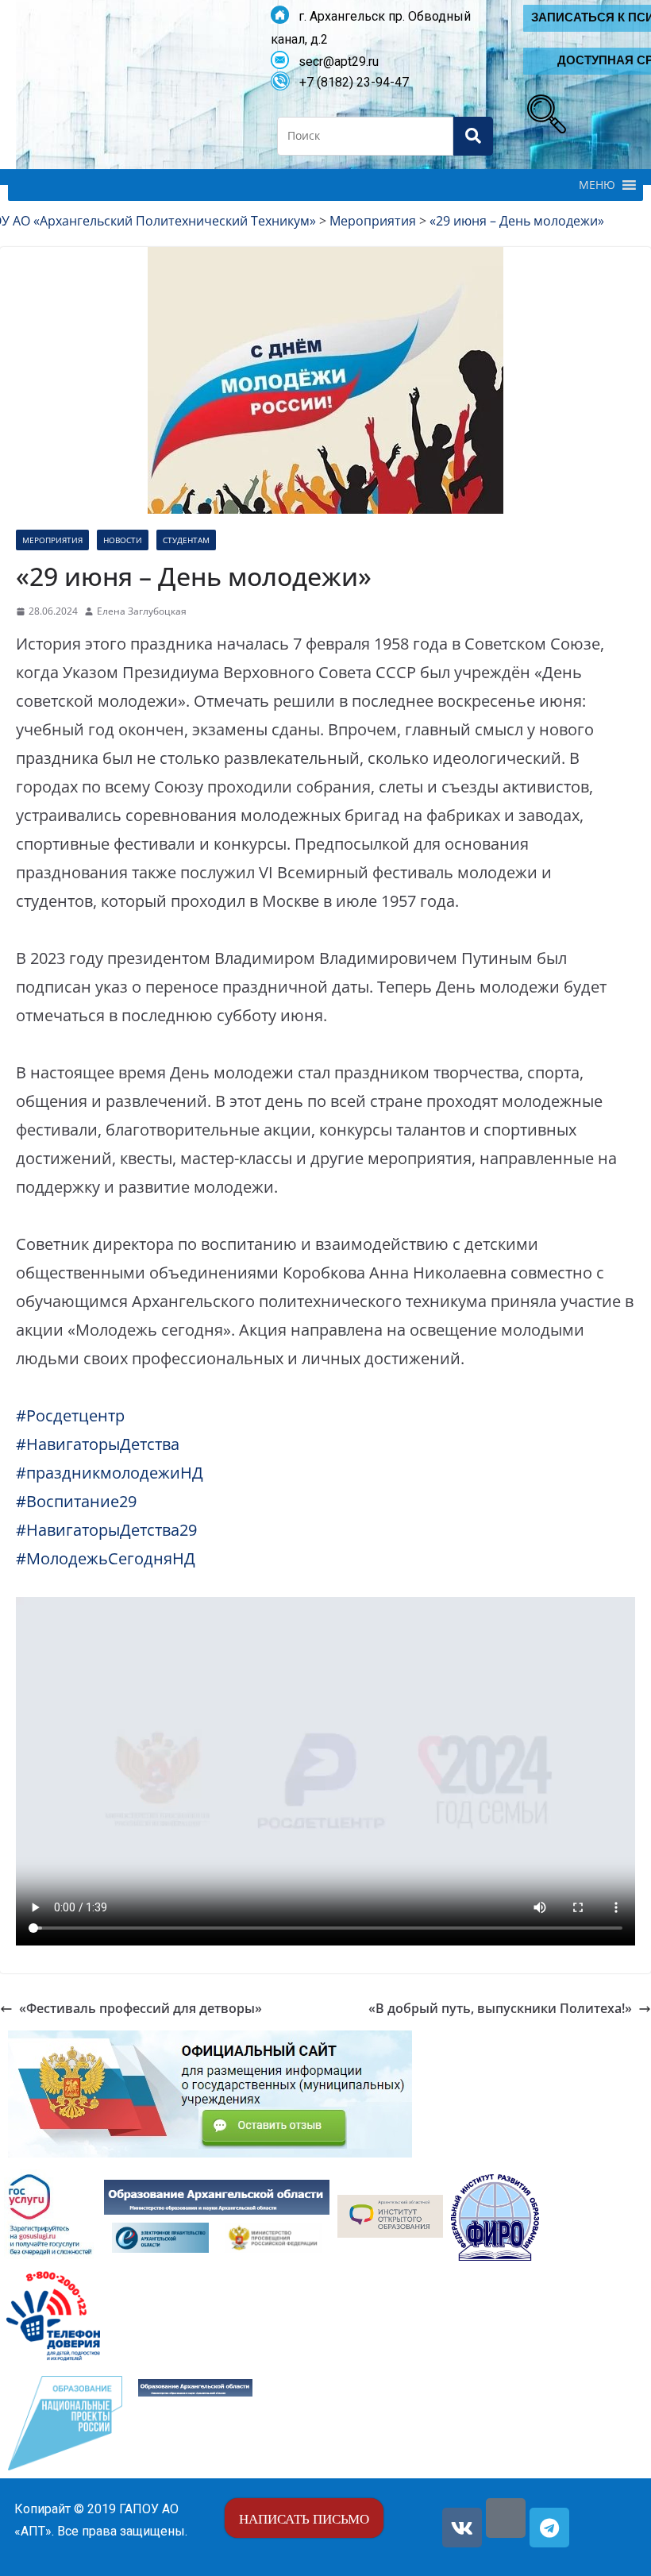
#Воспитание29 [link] (76, 1501)
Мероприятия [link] (52, 540)
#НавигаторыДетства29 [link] (106, 1530)
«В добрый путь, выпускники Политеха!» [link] (500, 2008)
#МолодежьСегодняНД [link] (106, 1558)
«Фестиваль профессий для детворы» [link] (141, 2008)
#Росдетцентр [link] (70, 1415)
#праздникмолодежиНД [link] (110, 1473)
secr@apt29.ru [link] (334, 62)
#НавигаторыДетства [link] (98, 1444)
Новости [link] (123, 540)
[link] (543, 110)
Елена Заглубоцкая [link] (142, 611)
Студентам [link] (186, 540)
